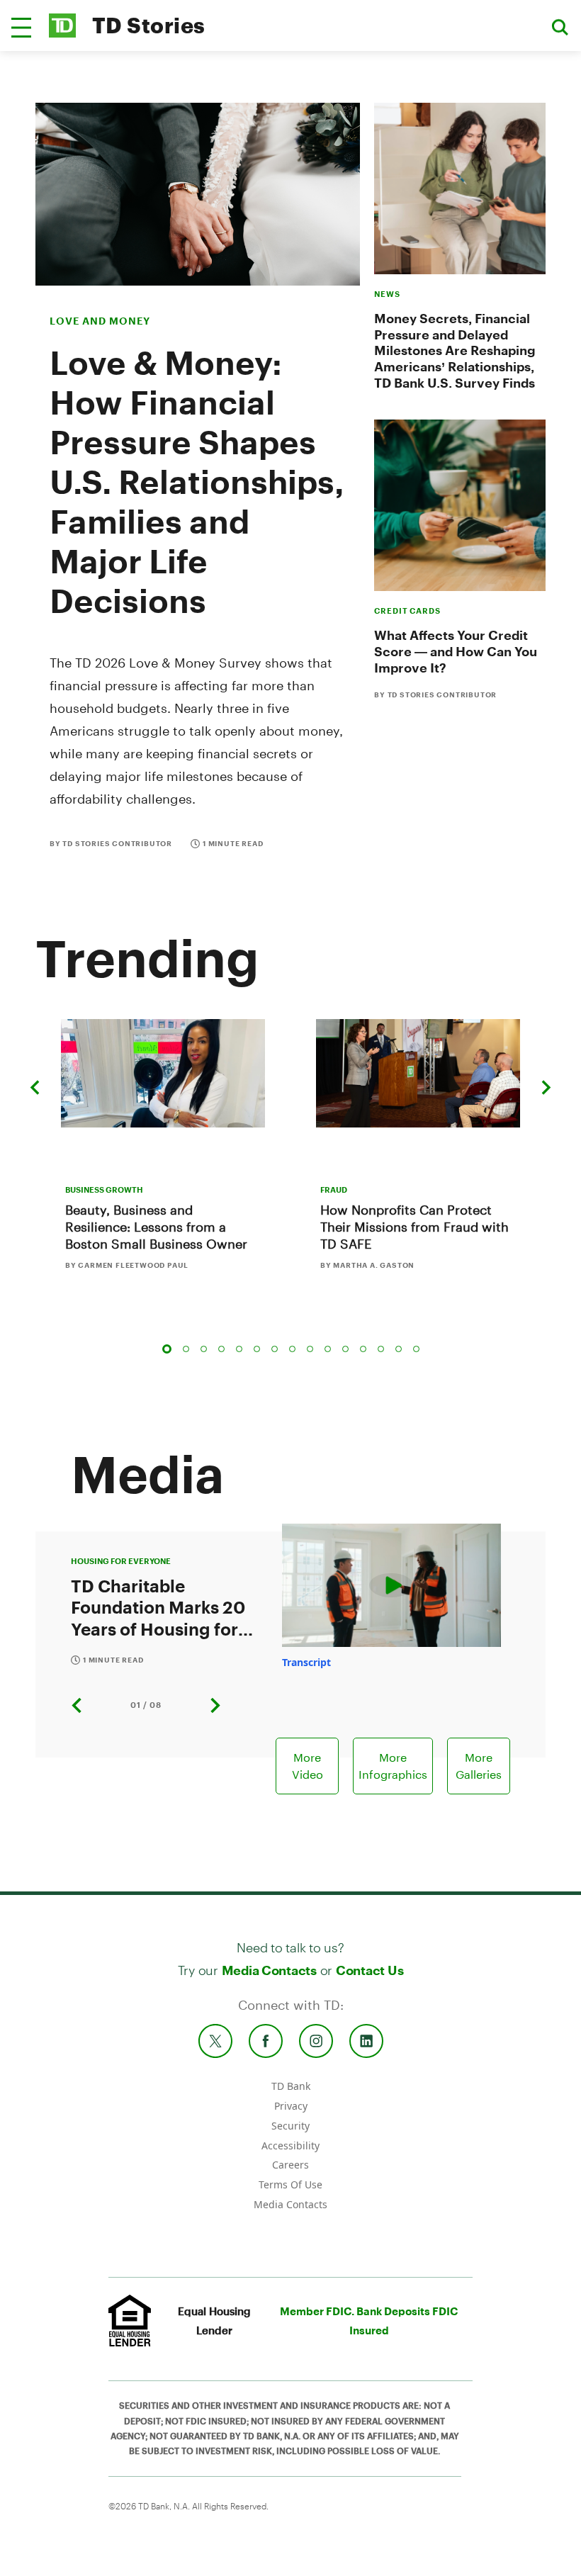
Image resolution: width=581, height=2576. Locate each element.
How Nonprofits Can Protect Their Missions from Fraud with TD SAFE (414, 1227)
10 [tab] (328, 1349)
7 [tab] (275, 1349)
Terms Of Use (290, 2184)
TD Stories (149, 25)
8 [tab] (292, 1349)
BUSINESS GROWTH (104, 1189)
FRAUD (334, 1189)
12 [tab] (363, 1349)
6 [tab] (257, 1349)
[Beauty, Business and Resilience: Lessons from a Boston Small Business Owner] (163, 1073)
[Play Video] (391, 1586)
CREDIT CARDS (407, 611)
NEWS (387, 294)
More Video (308, 1766)
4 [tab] (221, 1349)
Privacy (291, 2106)
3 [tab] (204, 1349)
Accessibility (290, 2145)
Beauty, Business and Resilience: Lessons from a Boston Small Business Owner (156, 1227)
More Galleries (479, 1766)
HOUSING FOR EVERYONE (121, 1561)
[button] (21, 28)
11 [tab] (345, 1349)
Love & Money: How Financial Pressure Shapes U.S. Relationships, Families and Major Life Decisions (197, 481)
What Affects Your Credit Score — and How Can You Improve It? (456, 651)
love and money (100, 321)
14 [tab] (399, 1349)
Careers (290, 2165)
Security (290, 2126)
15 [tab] (416, 1349)
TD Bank (291, 2086)
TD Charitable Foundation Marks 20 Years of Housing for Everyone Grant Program (158, 1607)
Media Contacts (269, 1970)
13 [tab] (381, 1349)
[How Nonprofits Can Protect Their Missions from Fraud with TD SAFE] (418, 1073)
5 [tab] (239, 1349)
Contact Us (370, 1970)
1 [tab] (167, 1349)
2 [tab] (186, 1349)
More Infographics (393, 1766)
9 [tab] (310, 1349)
